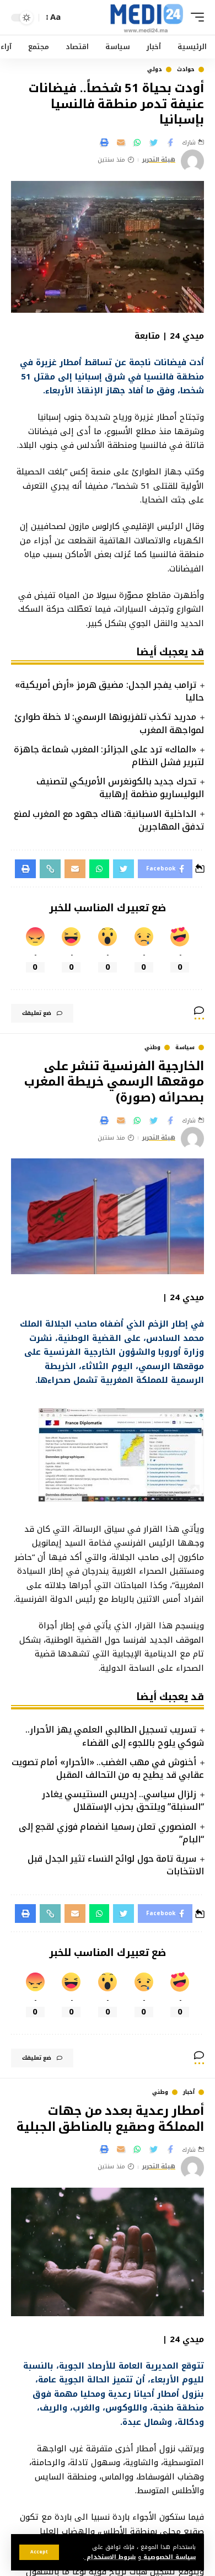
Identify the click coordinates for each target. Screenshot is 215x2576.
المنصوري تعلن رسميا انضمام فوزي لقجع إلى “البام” (111, 1833)
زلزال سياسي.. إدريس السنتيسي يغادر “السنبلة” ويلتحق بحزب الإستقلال (123, 1800)
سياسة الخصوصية (168, 2557)
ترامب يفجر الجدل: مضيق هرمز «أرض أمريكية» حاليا (109, 691)
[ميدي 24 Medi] (146, 17)
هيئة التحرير (159, 160)
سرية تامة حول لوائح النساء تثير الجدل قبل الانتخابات (116, 1865)
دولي (155, 70)
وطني (152, 1047)
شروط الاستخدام (110, 2557)
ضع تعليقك (37, 1013)
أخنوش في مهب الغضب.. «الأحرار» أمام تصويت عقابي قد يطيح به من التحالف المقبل (108, 1768)
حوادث (186, 70)
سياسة (185, 1047)
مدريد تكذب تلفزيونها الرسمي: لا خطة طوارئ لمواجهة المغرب (109, 723)
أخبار (189, 2092)
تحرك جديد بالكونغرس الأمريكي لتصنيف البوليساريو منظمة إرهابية (120, 788)
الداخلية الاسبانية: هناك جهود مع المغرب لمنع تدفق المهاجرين (109, 820)
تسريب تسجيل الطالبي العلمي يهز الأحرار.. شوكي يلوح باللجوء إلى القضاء (115, 1736)
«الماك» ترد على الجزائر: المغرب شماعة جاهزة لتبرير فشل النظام (109, 756)
